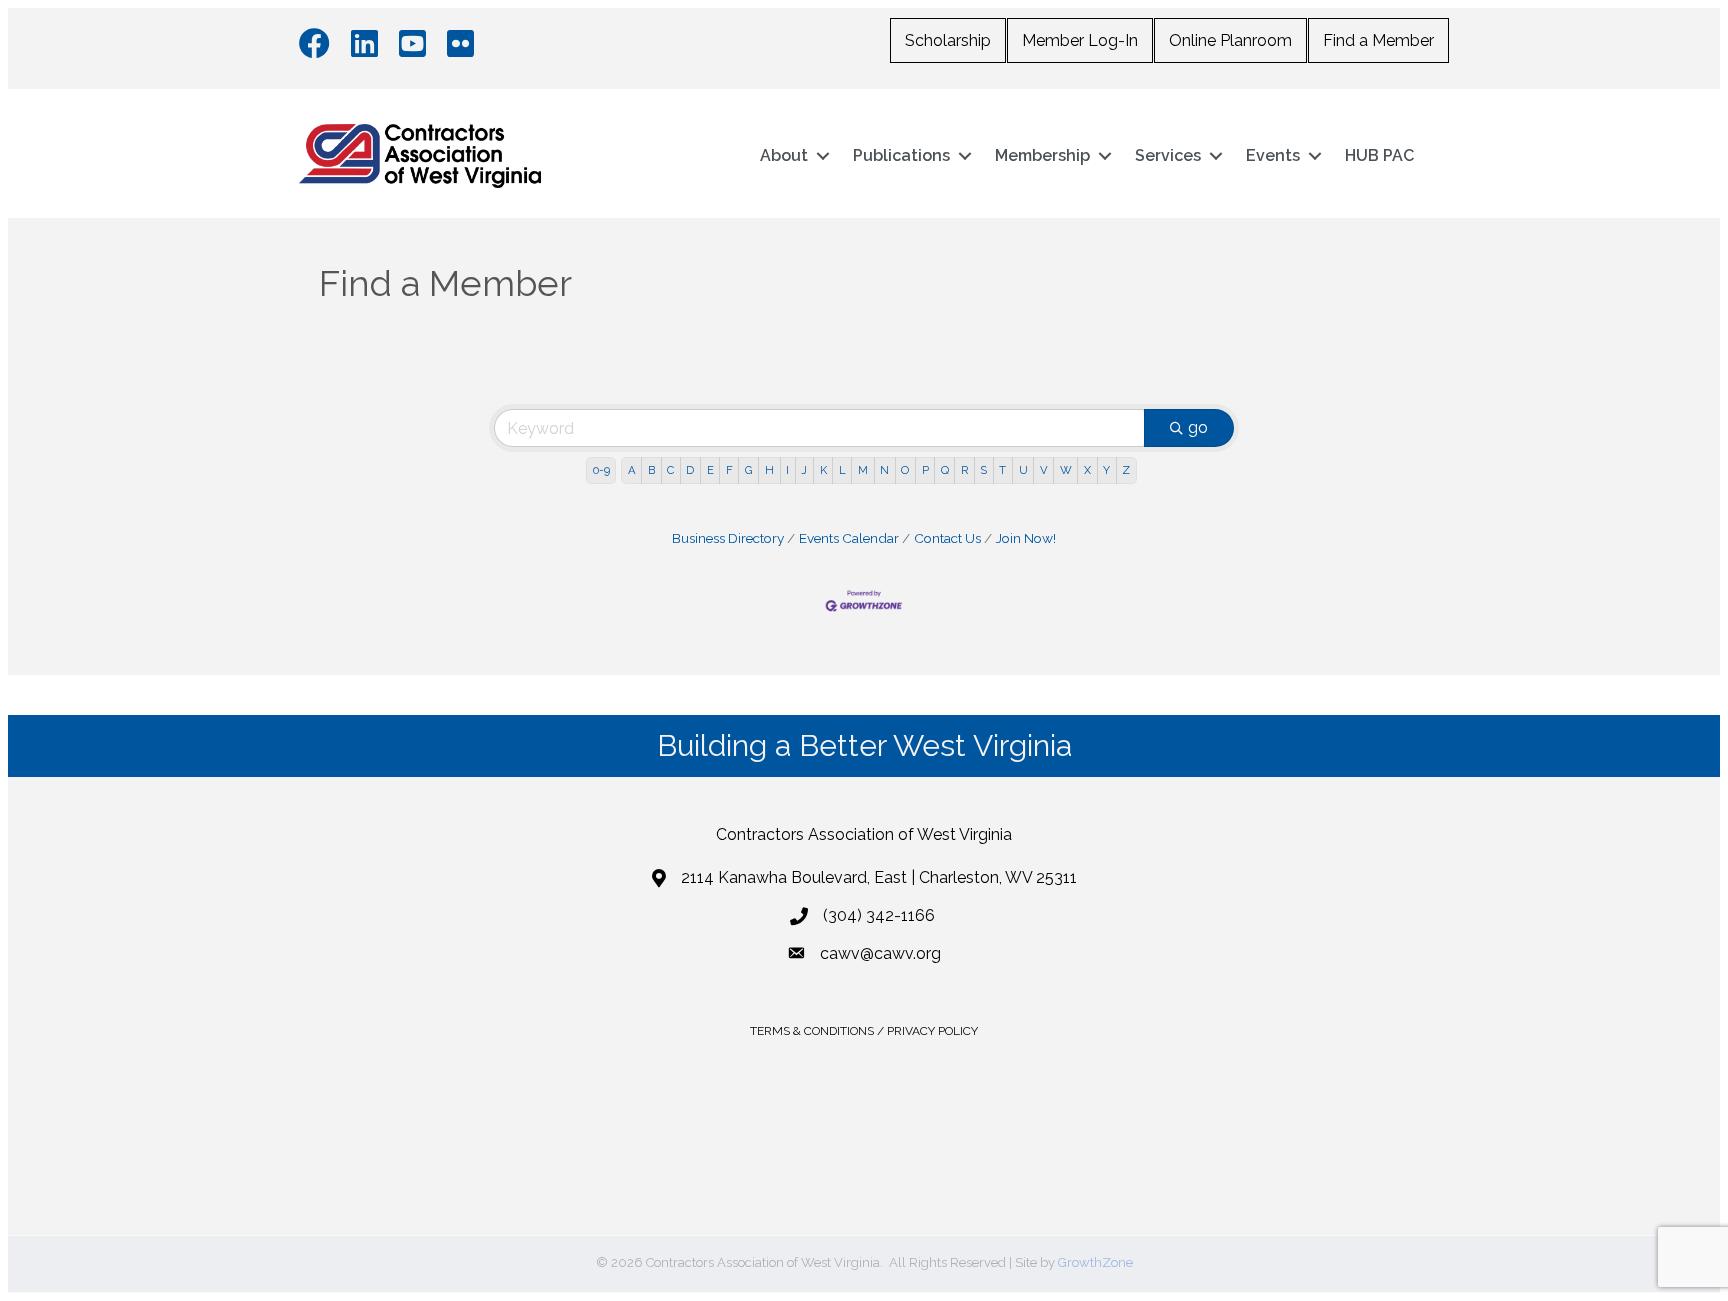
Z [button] (1126, 470)
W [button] (1066, 470)
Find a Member (1378, 40)
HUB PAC (1379, 155)
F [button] (729, 470)
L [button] (842, 470)
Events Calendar (849, 538)
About (784, 155)
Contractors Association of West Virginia (864, 834)
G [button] (749, 470)
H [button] (769, 470)
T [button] (1002, 470)
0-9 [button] (601, 470)
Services (1168, 155)
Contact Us (947, 538)
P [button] (925, 470)
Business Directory (728, 538)
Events (1273, 155)
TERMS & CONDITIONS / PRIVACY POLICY (864, 1031)
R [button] (964, 470)
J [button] (804, 470)
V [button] (1044, 470)
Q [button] (945, 470)
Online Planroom (1230, 40)
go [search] (1198, 427)
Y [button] (1106, 470)
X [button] (1087, 470)
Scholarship (948, 40)
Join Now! (1026, 538)
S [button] (983, 470)
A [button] (632, 470)
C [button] (670, 470)
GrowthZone (1095, 1262)
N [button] (884, 470)
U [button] (1023, 470)
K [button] (823, 470)
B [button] (651, 470)
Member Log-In (1080, 40)
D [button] (690, 470)
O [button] (905, 470)
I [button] (787, 470)
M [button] (863, 470)
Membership (1042, 155)
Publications (901, 155)
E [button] (710, 470)
